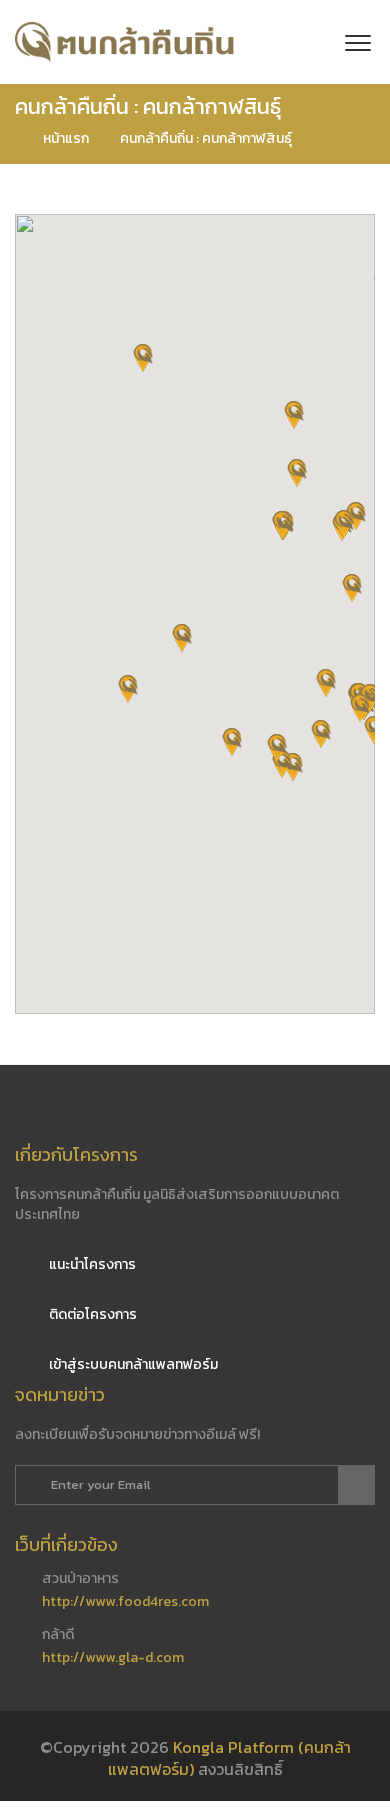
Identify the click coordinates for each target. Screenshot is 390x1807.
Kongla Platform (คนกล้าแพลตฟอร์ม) (229, 1758)
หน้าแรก (64, 138)
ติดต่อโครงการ (91, 1314)
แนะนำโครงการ (91, 1264)
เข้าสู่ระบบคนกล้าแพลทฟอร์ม (132, 1364)
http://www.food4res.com (125, 1601)
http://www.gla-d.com (113, 1657)
